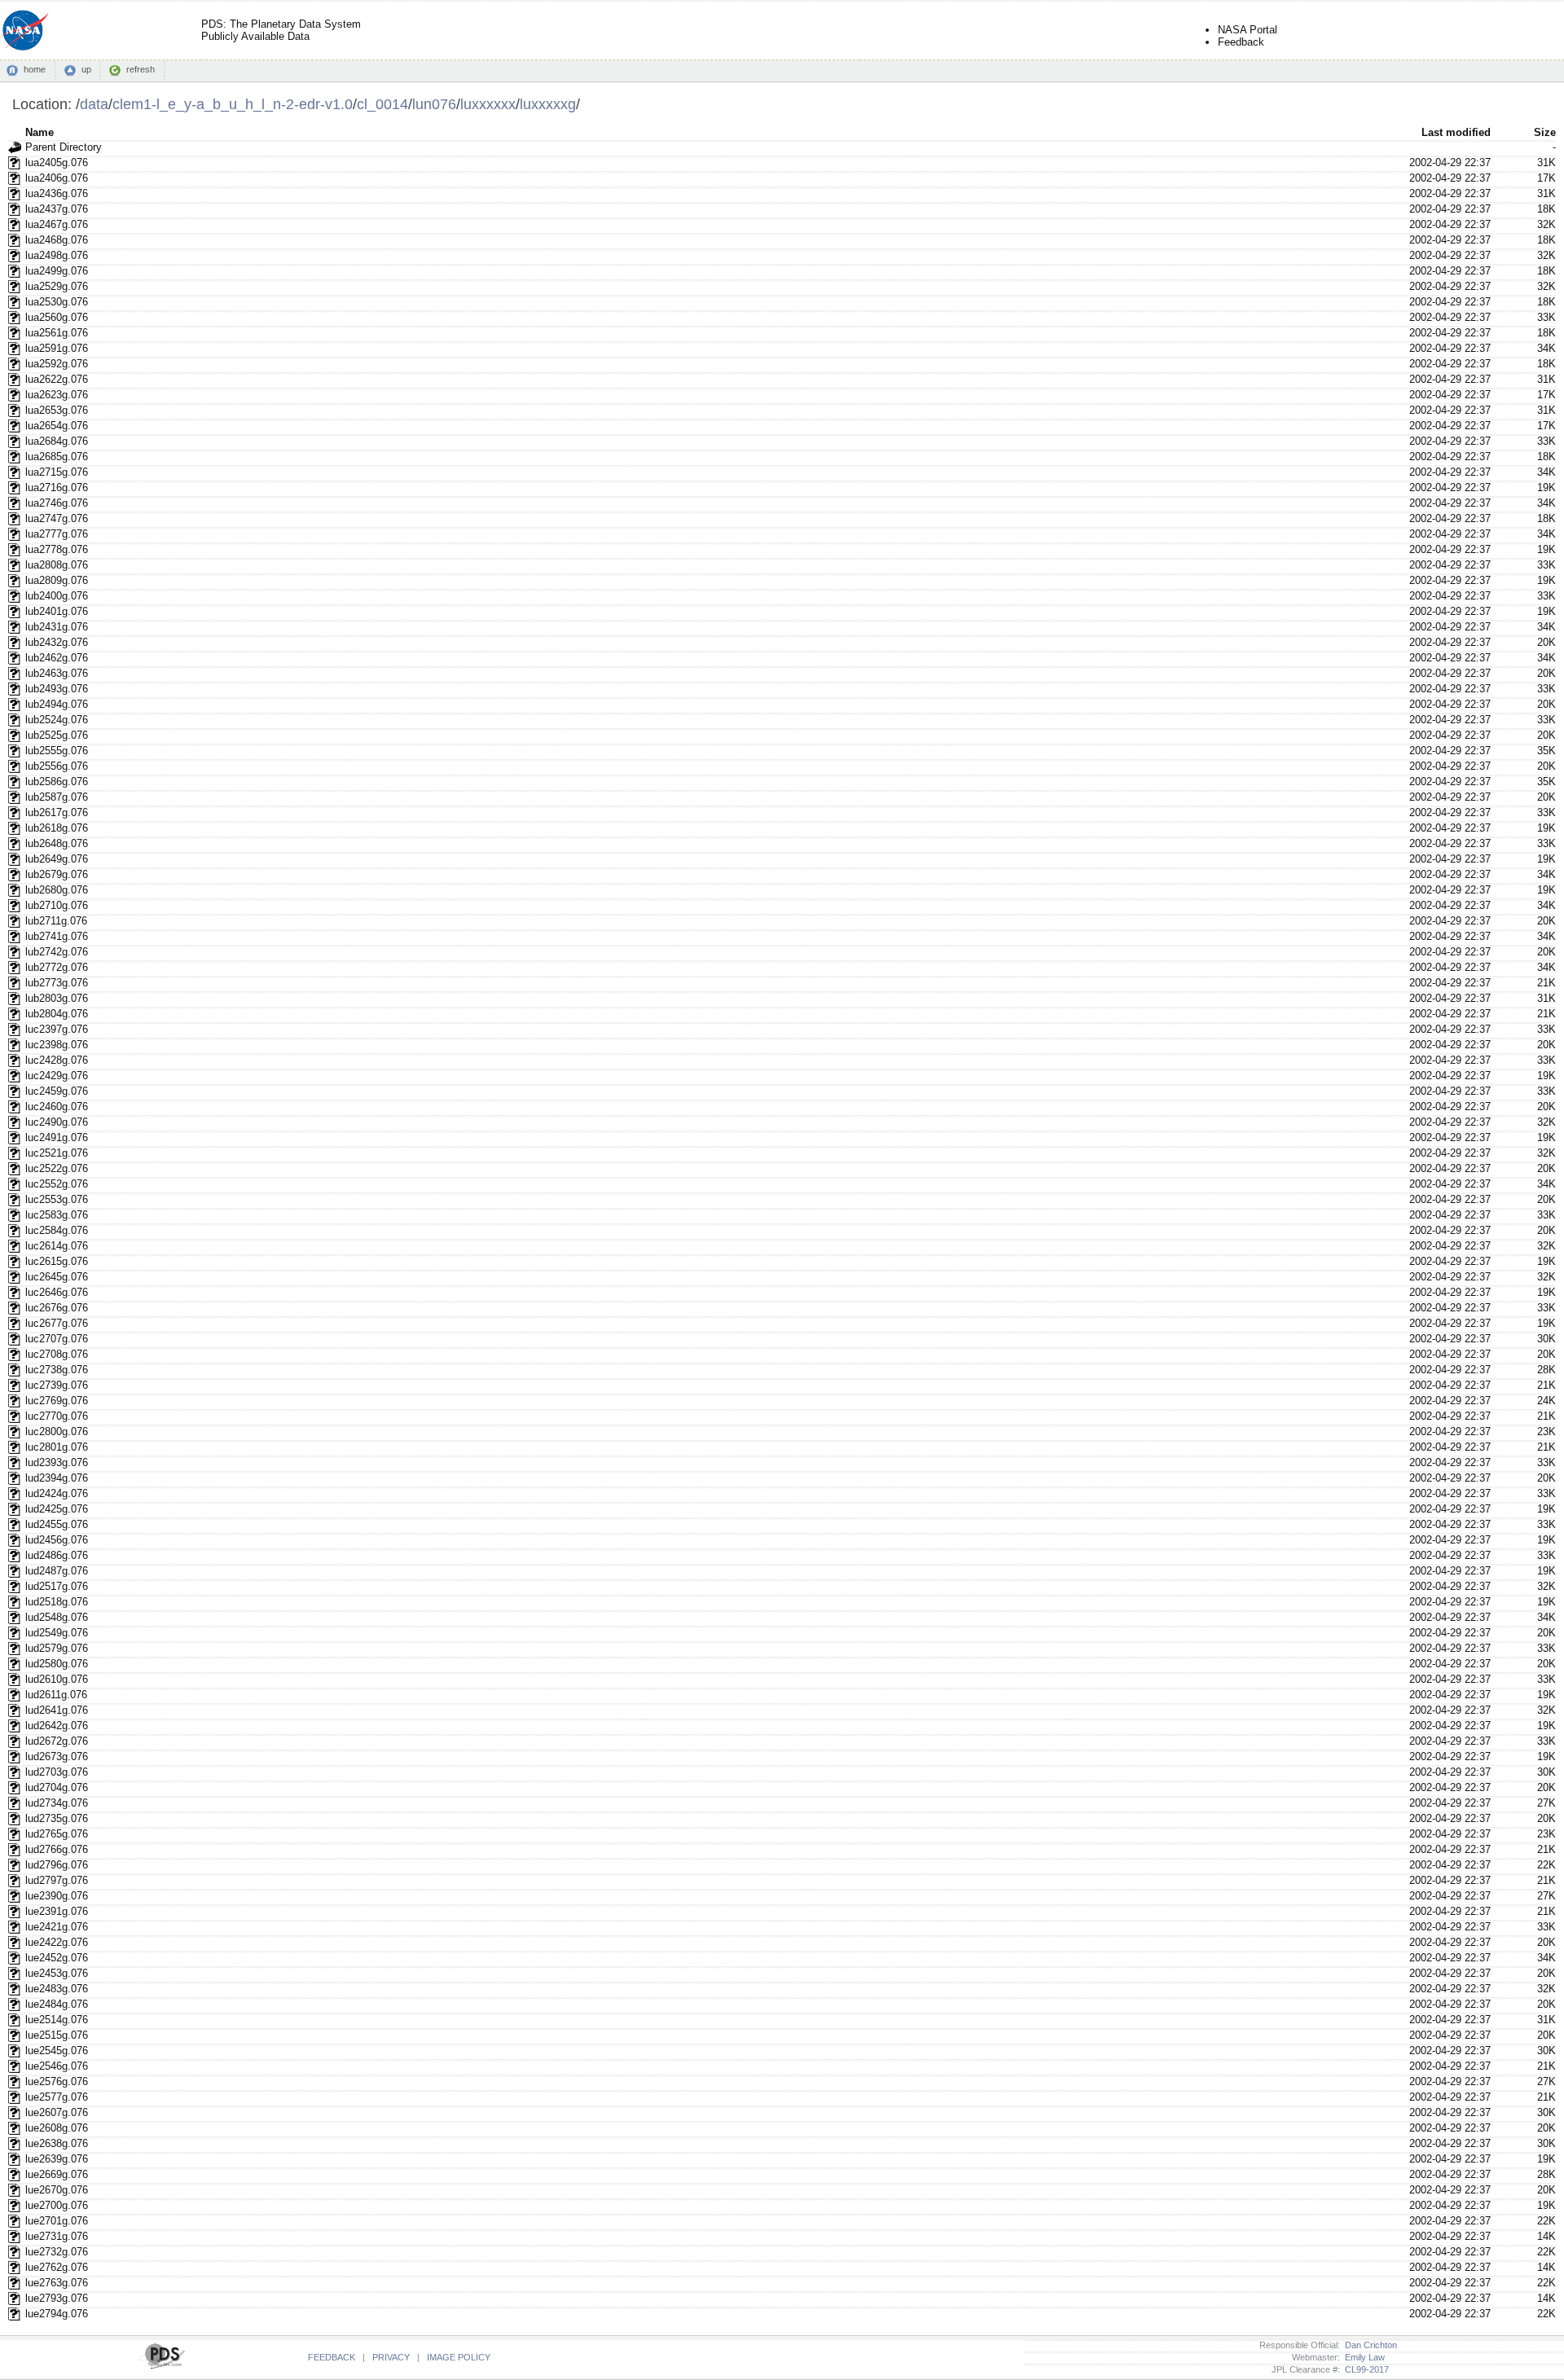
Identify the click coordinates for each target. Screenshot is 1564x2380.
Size (1545, 132)
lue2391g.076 (57, 1911)
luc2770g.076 (57, 1416)
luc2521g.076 (57, 1153)
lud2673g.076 (57, 1756)
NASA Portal (1248, 30)
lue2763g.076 (57, 2283)
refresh (141, 69)
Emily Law (1362, 2357)
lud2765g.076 (57, 1834)
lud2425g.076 (57, 1509)
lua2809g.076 (57, 580)
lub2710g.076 (57, 905)
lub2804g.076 (57, 1014)
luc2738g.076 (57, 1370)
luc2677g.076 (57, 1323)
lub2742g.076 (57, 952)
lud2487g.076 (57, 1571)
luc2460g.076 (57, 1107)
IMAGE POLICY (459, 2357)
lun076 (434, 104)
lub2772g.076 (57, 967)
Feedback (1241, 42)
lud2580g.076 (57, 1664)
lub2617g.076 (57, 812)
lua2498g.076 (57, 255)
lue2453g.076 (57, 1973)
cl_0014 (382, 104)
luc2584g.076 (57, 1230)
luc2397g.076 (57, 1029)
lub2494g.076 (57, 704)
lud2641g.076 (57, 1710)
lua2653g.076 (57, 410)
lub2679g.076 (57, 874)
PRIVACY (391, 2357)
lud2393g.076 (57, 1462)
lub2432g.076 (57, 642)
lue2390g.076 (57, 1896)
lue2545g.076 (57, 2051)
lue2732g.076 (57, 2252)
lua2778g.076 (57, 549)
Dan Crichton (1368, 2345)
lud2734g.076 (57, 1803)
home (35, 69)
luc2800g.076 (57, 1432)
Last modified (1456, 132)
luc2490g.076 (57, 1122)
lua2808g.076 (57, 565)
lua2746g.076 (57, 503)
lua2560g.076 (57, 317)
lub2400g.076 (57, 596)
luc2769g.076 (57, 1401)
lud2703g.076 (57, 1772)
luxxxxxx (488, 104)
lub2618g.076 (57, 828)
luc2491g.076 (57, 1137)
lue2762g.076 (57, 2267)
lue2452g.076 (57, 1958)
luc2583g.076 (57, 1215)
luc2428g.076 (57, 1060)
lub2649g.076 (57, 859)
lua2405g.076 (57, 162)
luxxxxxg (548, 104)
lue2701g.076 (57, 2221)
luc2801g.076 (57, 1447)
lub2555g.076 (57, 751)
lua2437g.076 (57, 209)
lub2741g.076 (57, 936)
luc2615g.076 (57, 1261)
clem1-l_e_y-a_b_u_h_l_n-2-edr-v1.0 (233, 104)
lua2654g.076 (57, 426)
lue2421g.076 (57, 1927)
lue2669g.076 (57, 2174)
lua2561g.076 (57, 333)
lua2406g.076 (57, 178)
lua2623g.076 (57, 395)
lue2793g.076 (57, 2298)
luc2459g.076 (57, 1091)
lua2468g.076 (57, 240)
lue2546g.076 (57, 2066)
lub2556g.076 (57, 766)
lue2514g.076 (57, 2020)
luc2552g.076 (57, 1184)
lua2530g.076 (57, 302)
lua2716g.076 (57, 487)
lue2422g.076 (57, 1942)
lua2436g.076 (57, 193)
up (86, 69)
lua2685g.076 (57, 457)
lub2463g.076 (57, 673)
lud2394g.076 (57, 1478)
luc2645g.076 (57, 1277)
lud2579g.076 (57, 1648)
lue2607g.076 (57, 2112)
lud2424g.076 (57, 1493)
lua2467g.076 (57, 224)
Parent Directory (64, 147)
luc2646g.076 (57, 1292)
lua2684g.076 (57, 441)
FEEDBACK (332, 2357)
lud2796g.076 (57, 1865)
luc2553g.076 (57, 1199)
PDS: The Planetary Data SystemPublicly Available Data (281, 30)
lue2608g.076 (57, 2128)
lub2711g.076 (56, 921)
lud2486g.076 (57, 1555)
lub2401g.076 (57, 611)
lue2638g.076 (57, 2143)
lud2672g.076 (57, 1741)
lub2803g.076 (57, 998)
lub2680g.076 (57, 890)
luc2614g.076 (57, 1246)
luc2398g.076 (57, 1045)
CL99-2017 (1364, 2369)
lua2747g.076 (57, 518)
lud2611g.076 (56, 1695)
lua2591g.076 (57, 348)
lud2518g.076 (57, 1602)
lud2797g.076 (57, 1880)
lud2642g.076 (57, 1726)
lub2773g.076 (57, 983)
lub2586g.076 (57, 782)
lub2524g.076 (57, 720)
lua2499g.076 (57, 271)
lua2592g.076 (57, 364)
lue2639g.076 (57, 2159)
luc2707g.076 (57, 1339)
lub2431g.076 (57, 627)
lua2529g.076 (57, 286)
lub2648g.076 (57, 843)
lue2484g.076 (57, 2004)
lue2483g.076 (57, 1989)
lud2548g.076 (57, 1617)
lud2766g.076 (57, 1849)
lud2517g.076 (57, 1586)
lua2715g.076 (57, 472)
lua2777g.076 (57, 534)
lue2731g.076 (57, 2236)
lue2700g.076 (57, 2205)
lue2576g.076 (57, 2081)
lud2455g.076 (57, 1524)
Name (40, 132)
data (94, 104)
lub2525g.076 (57, 735)
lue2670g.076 (57, 2190)
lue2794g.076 (57, 2314)
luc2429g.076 (57, 1076)
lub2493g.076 (57, 689)
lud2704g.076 (57, 1787)
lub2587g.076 (57, 797)
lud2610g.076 (57, 1679)
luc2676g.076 (57, 1308)
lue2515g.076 (57, 2035)
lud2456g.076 (57, 1540)
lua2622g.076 (57, 379)
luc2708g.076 (57, 1354)
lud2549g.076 (57, 1633)
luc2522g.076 (57, 1168)
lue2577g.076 (57, 2097)
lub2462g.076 (57, 658)
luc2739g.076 (57, 1385)
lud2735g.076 (57, 1818)
